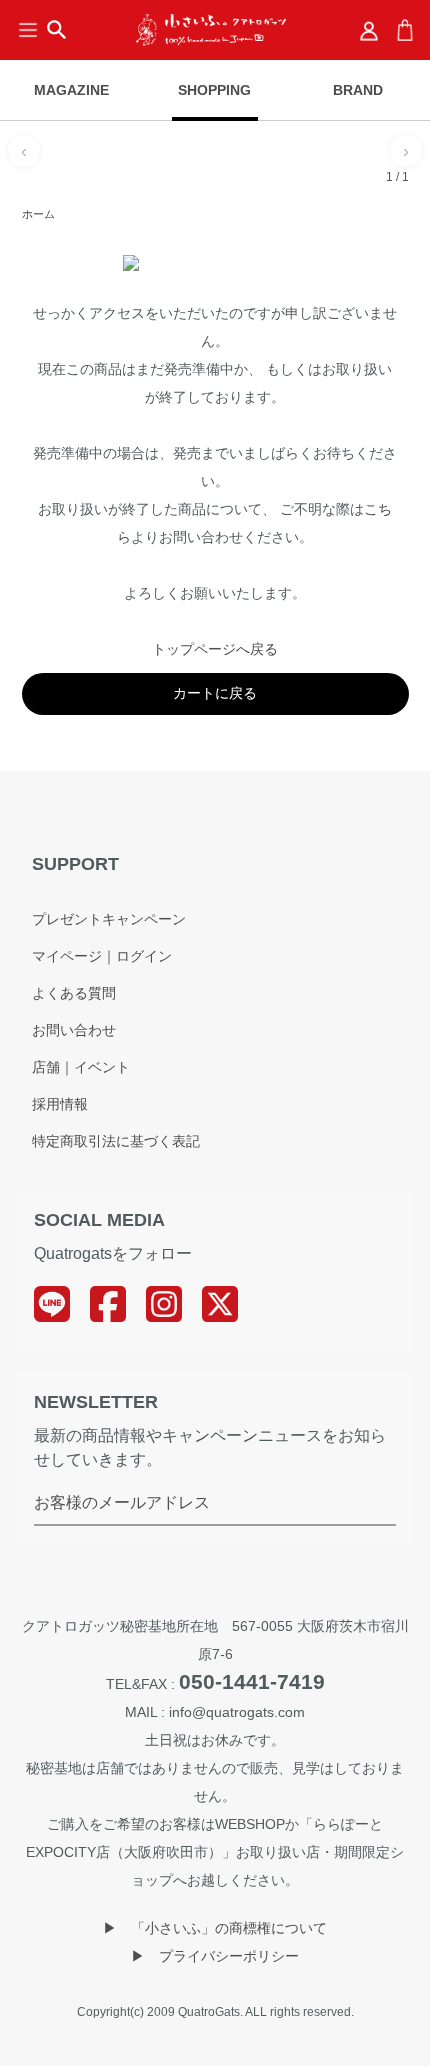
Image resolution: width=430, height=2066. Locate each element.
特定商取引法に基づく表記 (116, 1141)
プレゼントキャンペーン (109, 919)
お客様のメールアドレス (122, 1502)
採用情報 (60, 1104)
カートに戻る (215, 693)
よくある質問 (74, 993)
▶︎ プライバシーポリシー (215, 1956)
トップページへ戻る (215, 649)
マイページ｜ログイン (102, 956)
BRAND (358, 90)
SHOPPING (214, 90)
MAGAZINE (71, 90)
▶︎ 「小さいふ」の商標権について (215, 1928)
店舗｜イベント (81, 1067)
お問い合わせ (74, 1030)
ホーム (38, 214)
